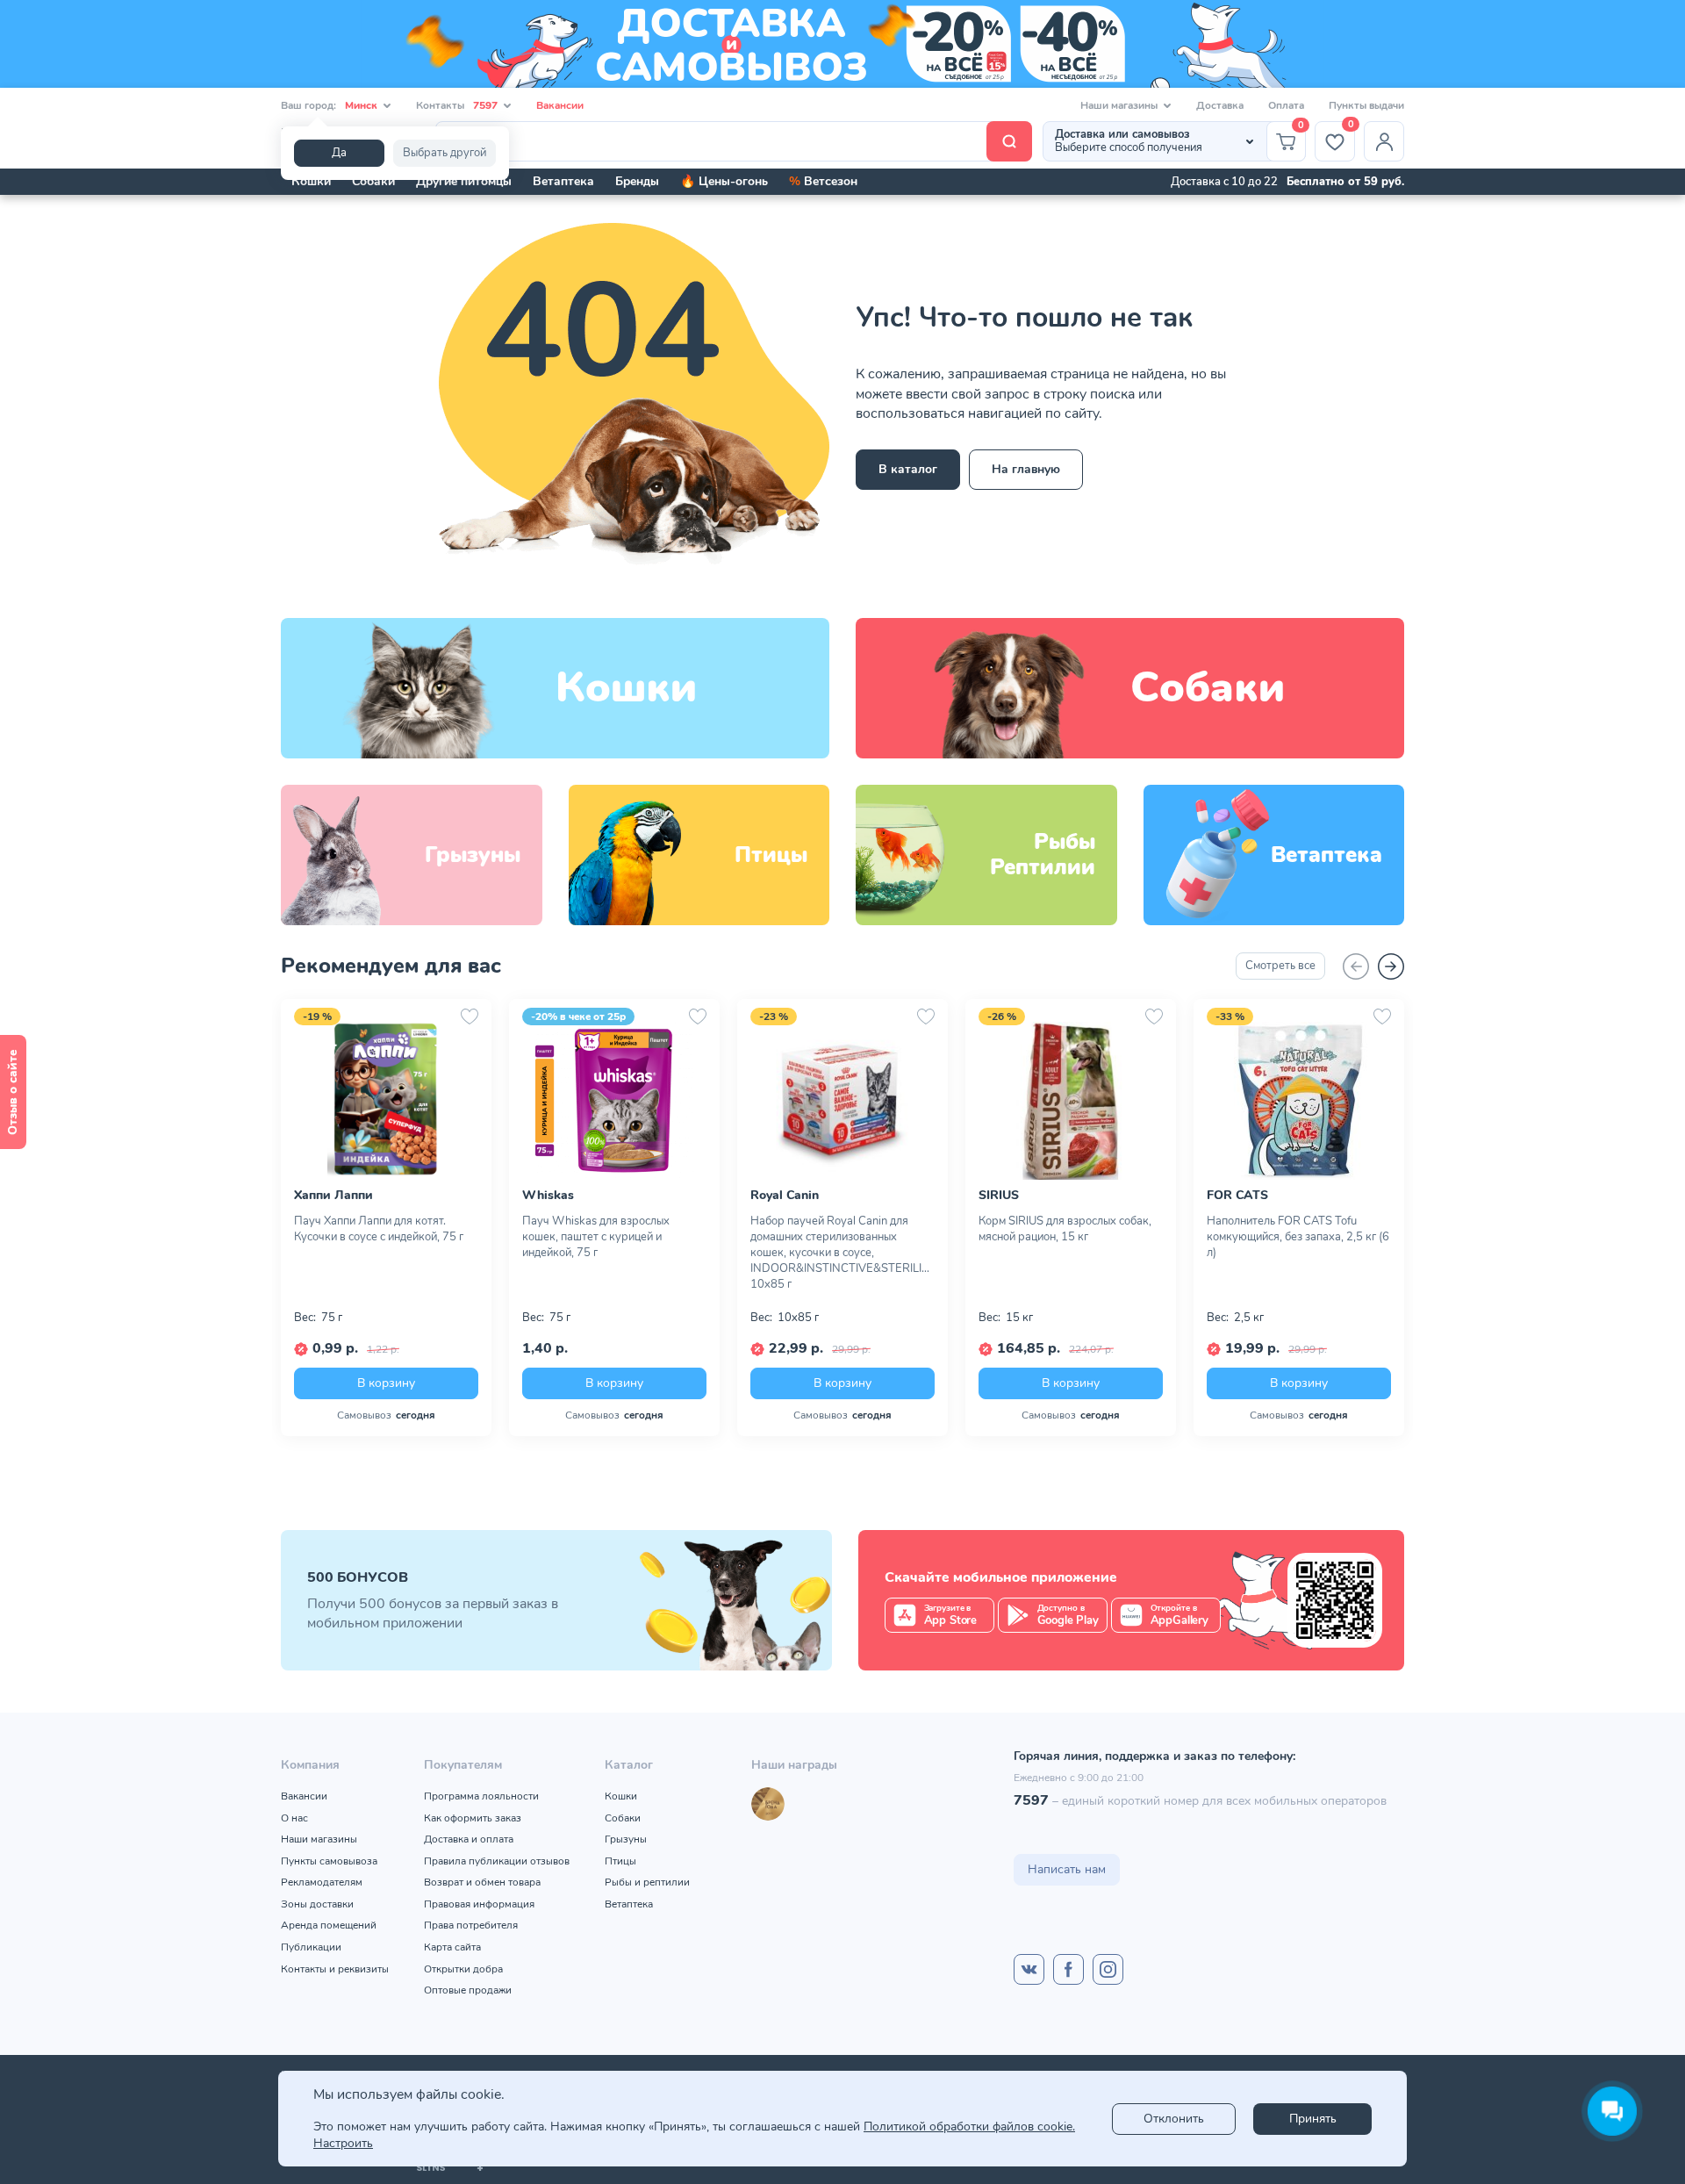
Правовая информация (479, 1904)
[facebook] (1068, 1969)
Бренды (637, 181)
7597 (1031, 1800)
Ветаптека (563, 181)
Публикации (311, 1947)
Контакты (457, 105)
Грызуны (626, 1839)
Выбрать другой (445, 153)
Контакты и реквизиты (335, 1969)
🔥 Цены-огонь (724, 181)
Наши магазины (319, 1839)
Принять (1313, 2119)
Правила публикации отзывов (497, 1861)
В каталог (908, 469)
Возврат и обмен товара (482, 1882)
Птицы (620, 1861)
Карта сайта (452, 1947)
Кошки (311, 181)
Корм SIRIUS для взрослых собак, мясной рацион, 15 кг (1065, 1229)
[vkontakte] (1029, 1969)
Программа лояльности (481, 1796)
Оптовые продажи (468, 1990)
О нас (294, 1818)
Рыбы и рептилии (647, 1882)
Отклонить (1174, 2119)
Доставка (1220, 105)
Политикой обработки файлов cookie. (969, 2127)
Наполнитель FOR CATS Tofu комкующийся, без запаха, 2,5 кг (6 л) (1298, 1237)
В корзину (386, 1382)
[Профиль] (1384, 141)
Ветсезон (823, 181)
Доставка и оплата (469, 1839)
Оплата (1286, 105)
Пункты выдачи (1366, 105)
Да (339, 153)
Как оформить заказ (473, 1818)
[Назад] (1356, 966)
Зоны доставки (317, 1904)
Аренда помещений (329, 1925)
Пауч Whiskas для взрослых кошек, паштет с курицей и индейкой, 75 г (596, 1237)
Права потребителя (471, 1925)
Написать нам (1067, 1869)
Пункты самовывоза (329, 1861)
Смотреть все (1280, 966)
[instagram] (1108, 1969)
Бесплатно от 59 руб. (1345, 182)
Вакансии (560, 105)
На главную (1026, 469)
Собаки (373, 181)
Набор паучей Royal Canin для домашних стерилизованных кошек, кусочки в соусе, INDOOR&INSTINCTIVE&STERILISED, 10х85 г (842, 1253)
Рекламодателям (322, 1882)
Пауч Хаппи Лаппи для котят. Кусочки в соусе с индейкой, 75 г (379, 1229)
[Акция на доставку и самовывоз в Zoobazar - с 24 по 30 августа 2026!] (842, 44)
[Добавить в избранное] (470, 1017)
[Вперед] (1391, 966)
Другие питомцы (464, 181)
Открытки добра (463, 1969)
